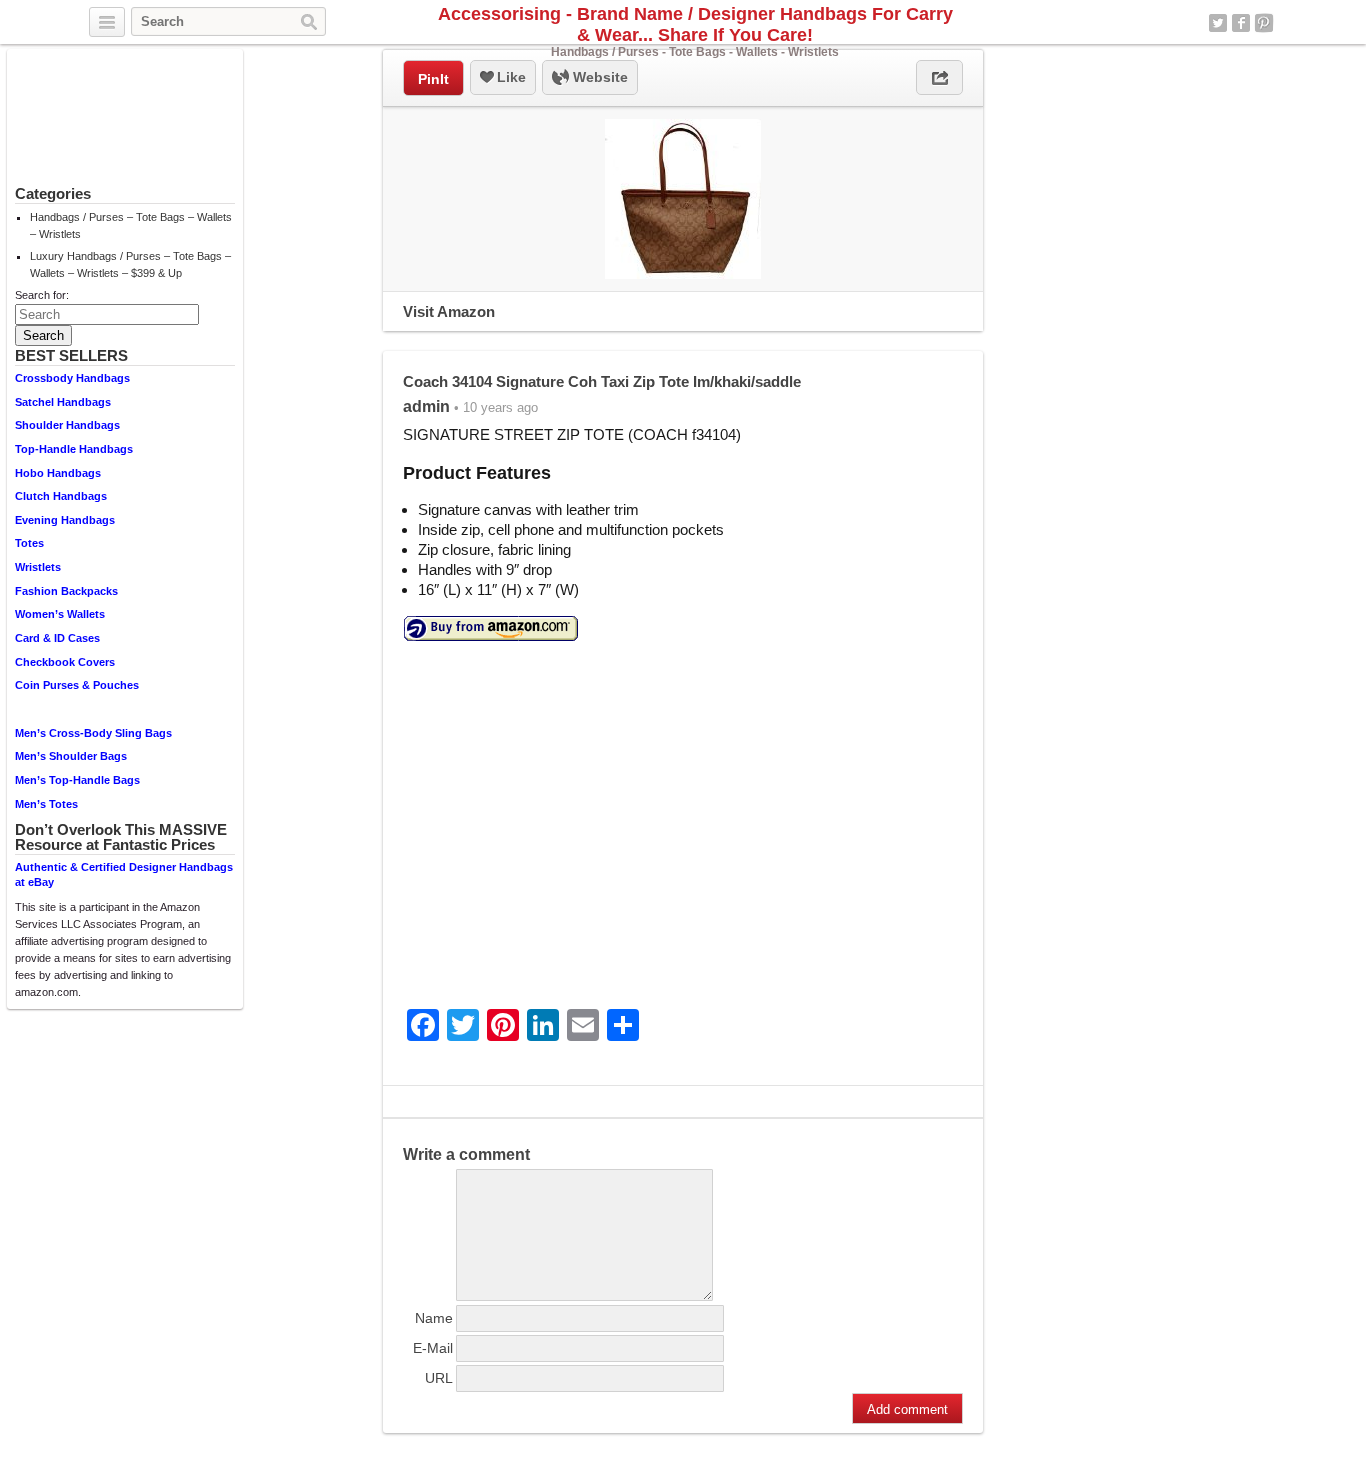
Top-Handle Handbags (74, 449)
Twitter (1218, 23)
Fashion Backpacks (66, 591)
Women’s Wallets (60, 614)
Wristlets (38, 567)
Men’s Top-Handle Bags (77, 780)
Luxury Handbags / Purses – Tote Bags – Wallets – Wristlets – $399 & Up (130, 264)
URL (439, 1378)
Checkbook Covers (65, 662)
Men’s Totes (46, 804)
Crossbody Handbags (72, 378)
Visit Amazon (449, 311)
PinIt (433, 79)
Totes (29, 543)
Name (434, 1318)
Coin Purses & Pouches (77, 685)
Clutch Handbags (61, 496)
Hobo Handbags (58, 473)
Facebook (1241, 23)
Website (598, 77)
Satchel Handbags (63, 402)
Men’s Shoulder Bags (71, 756)
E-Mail (433, 1348)
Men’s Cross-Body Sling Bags (93, 733)
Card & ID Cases (57, 638)
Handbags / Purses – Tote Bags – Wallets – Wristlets (131, 225)
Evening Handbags (65, 520)
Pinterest (1264, 23)
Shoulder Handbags (67, 425)
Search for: (42, 295)
